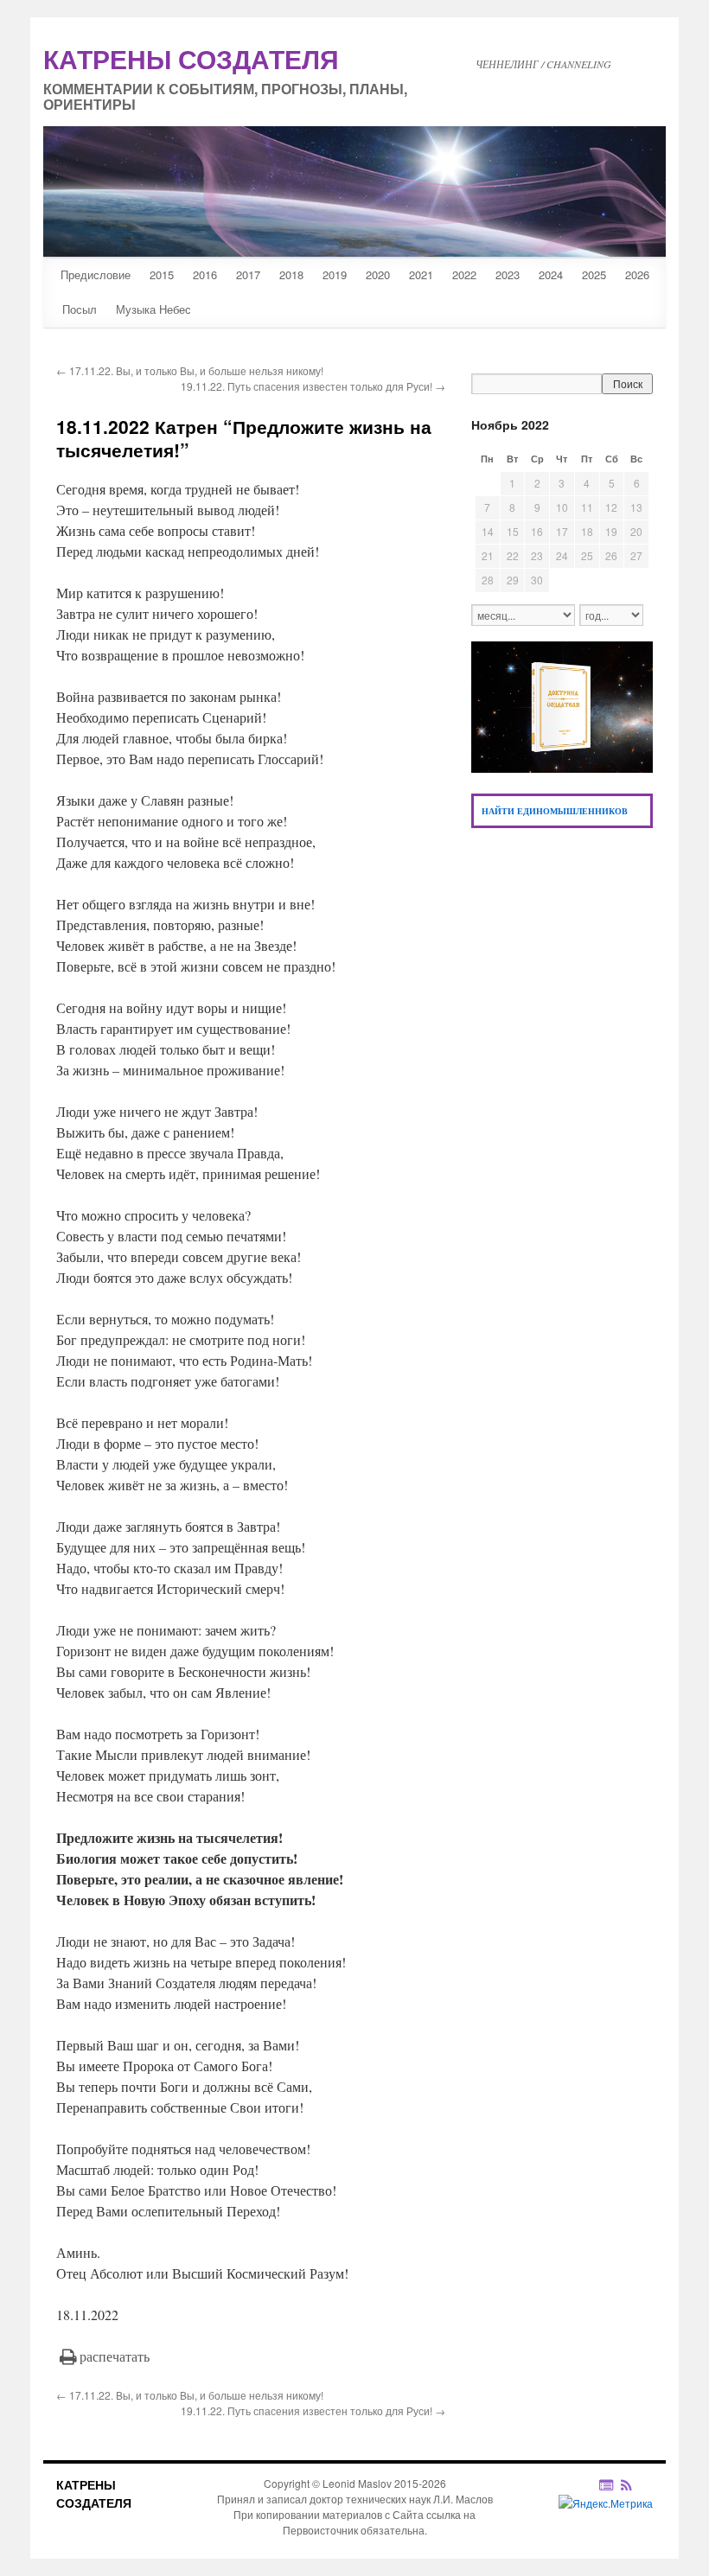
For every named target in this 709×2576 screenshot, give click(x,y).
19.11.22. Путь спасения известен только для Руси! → (313, 386)
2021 (421, 274)
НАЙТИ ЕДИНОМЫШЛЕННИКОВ (555, 811)
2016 (205, 274)
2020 (378, 274)
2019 (335, 274)
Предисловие (96, 274)
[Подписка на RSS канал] (635, 2484)
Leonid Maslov (357, 2483)
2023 (508, 274)
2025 (594, 274)
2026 (637, 274)
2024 (551, 274)
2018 (291, 274)
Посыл (80, 309)
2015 (162, 274)
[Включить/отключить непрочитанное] (607, 2484)
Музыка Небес (153, 309)
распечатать (115, 2356)
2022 (464, 274)
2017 (248, 274)
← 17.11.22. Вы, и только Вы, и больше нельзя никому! (190, 370)
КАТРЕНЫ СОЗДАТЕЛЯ (94, 2493)
